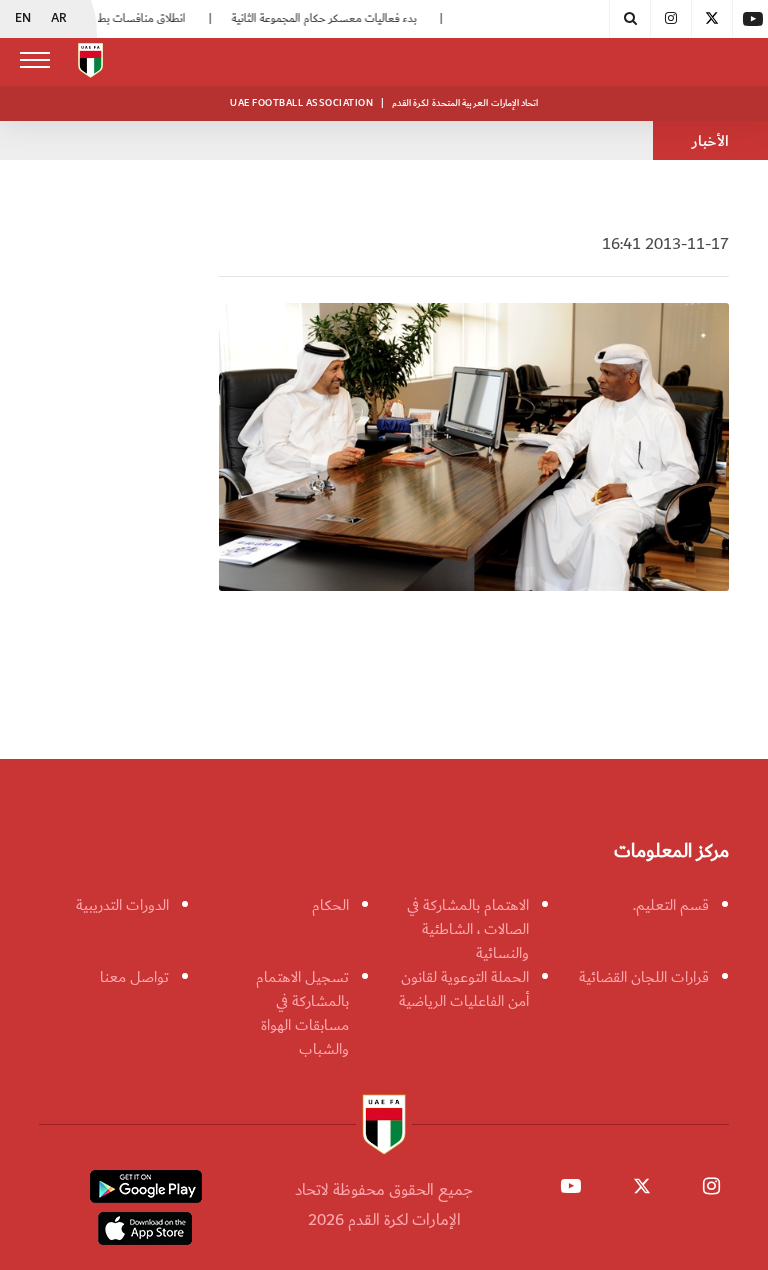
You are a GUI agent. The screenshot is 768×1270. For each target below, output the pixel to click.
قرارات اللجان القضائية (644, 977)
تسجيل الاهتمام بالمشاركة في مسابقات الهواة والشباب (302, 1013)
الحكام (330, 905)
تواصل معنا (134, 977)
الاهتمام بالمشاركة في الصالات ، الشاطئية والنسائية (468, 929)
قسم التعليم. (671, 905)
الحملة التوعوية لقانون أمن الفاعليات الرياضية (464, 989)
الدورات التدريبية (122, 905)
